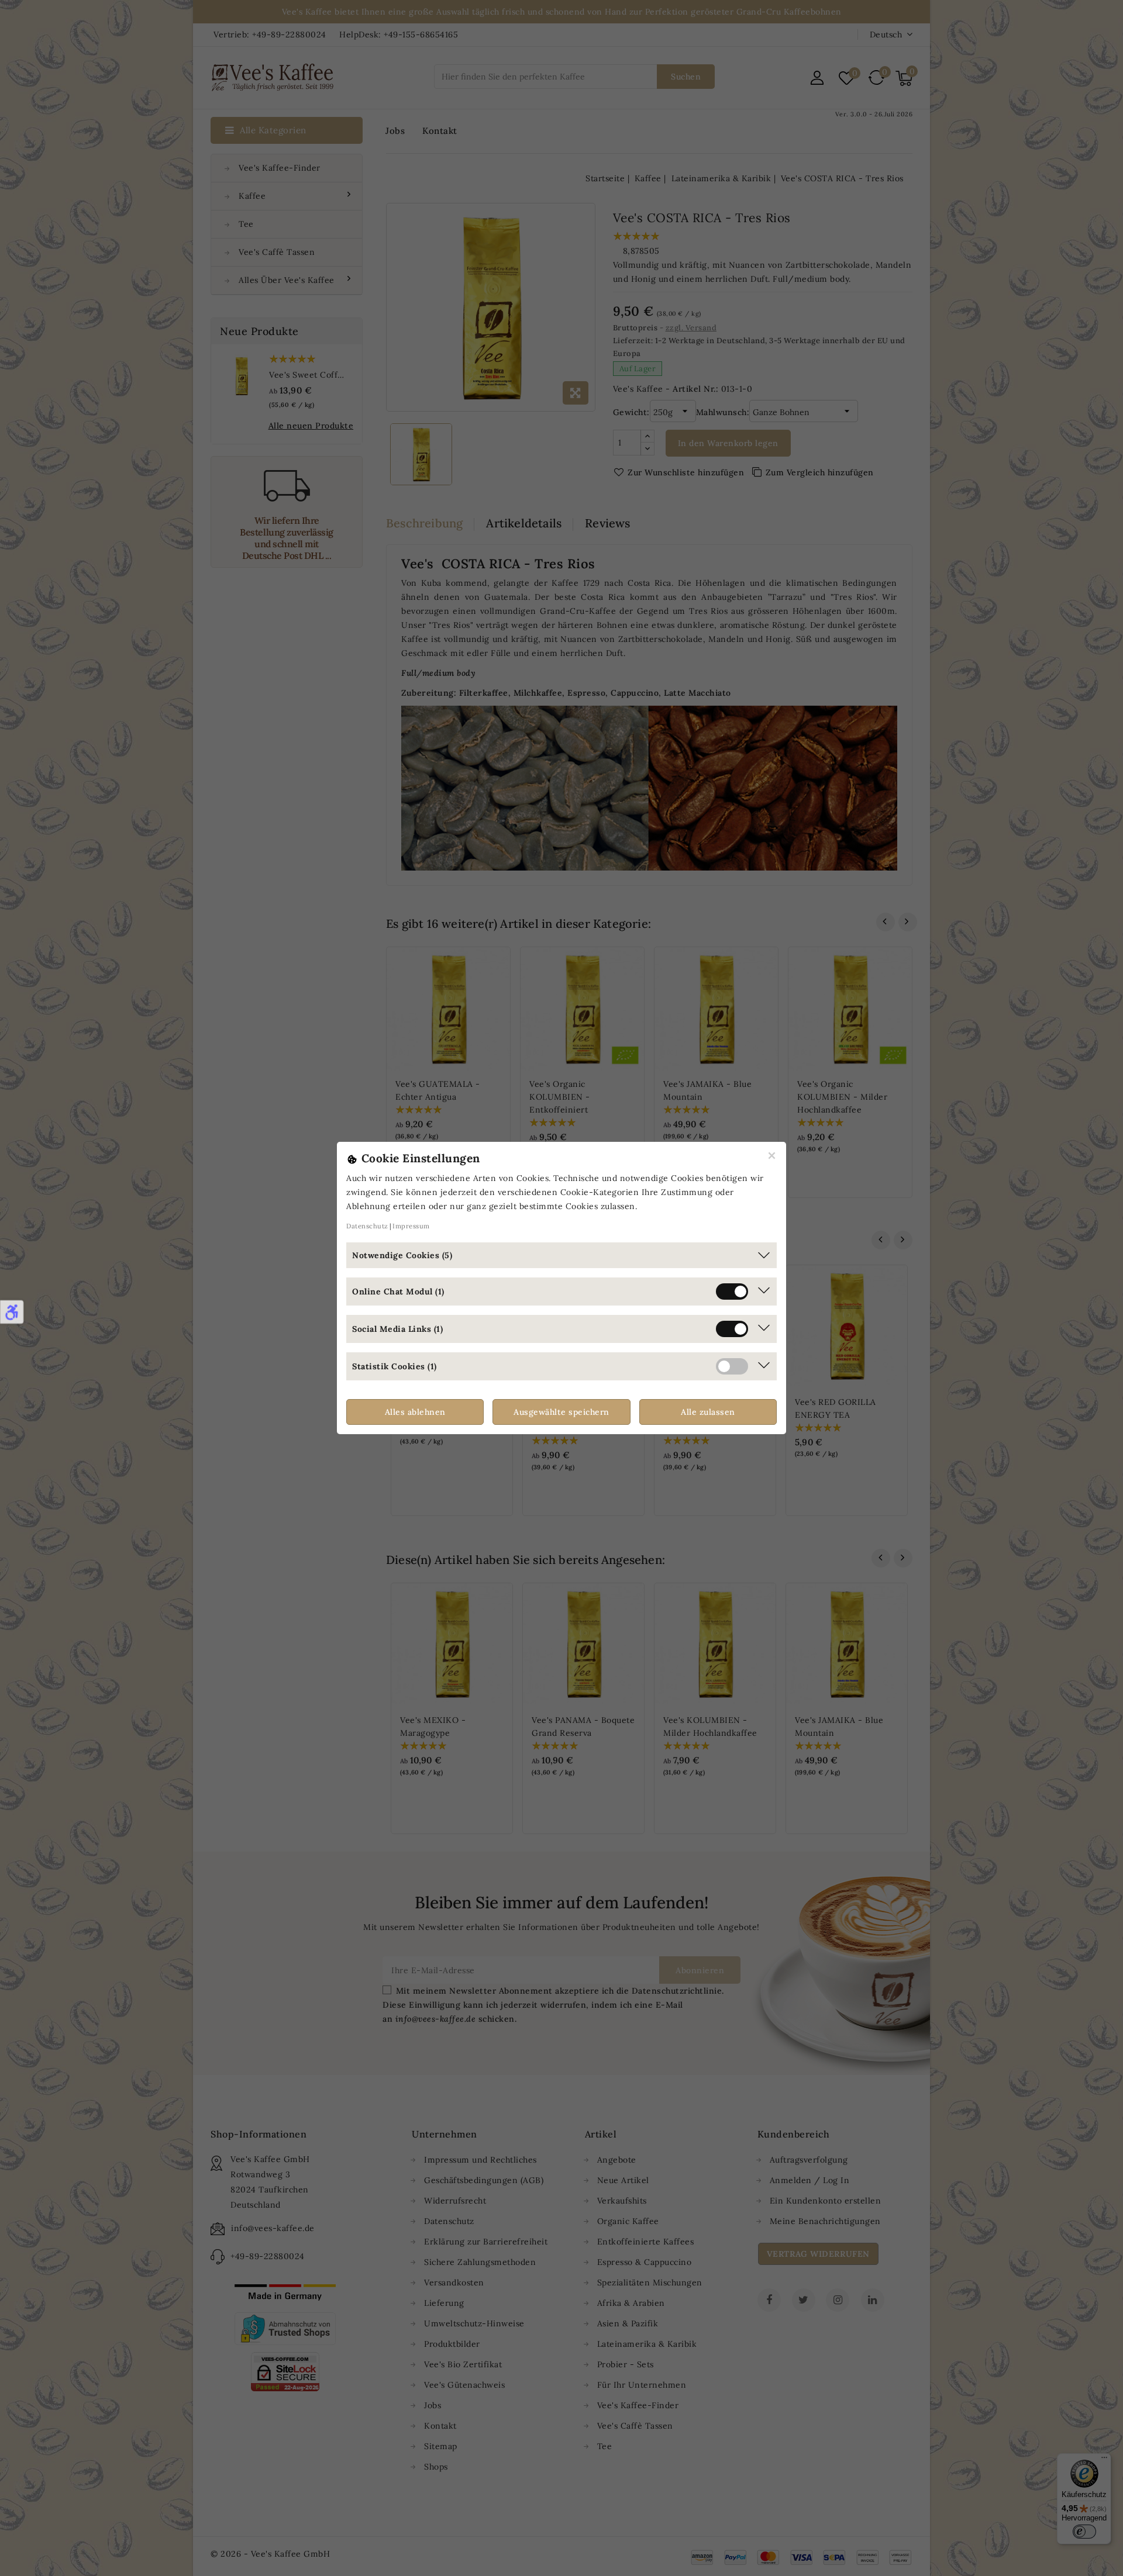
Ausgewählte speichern (561, 1412)
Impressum (411, 1226)
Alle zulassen (708, 1412)
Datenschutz (367, 1226)
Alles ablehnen (415, 1412)
